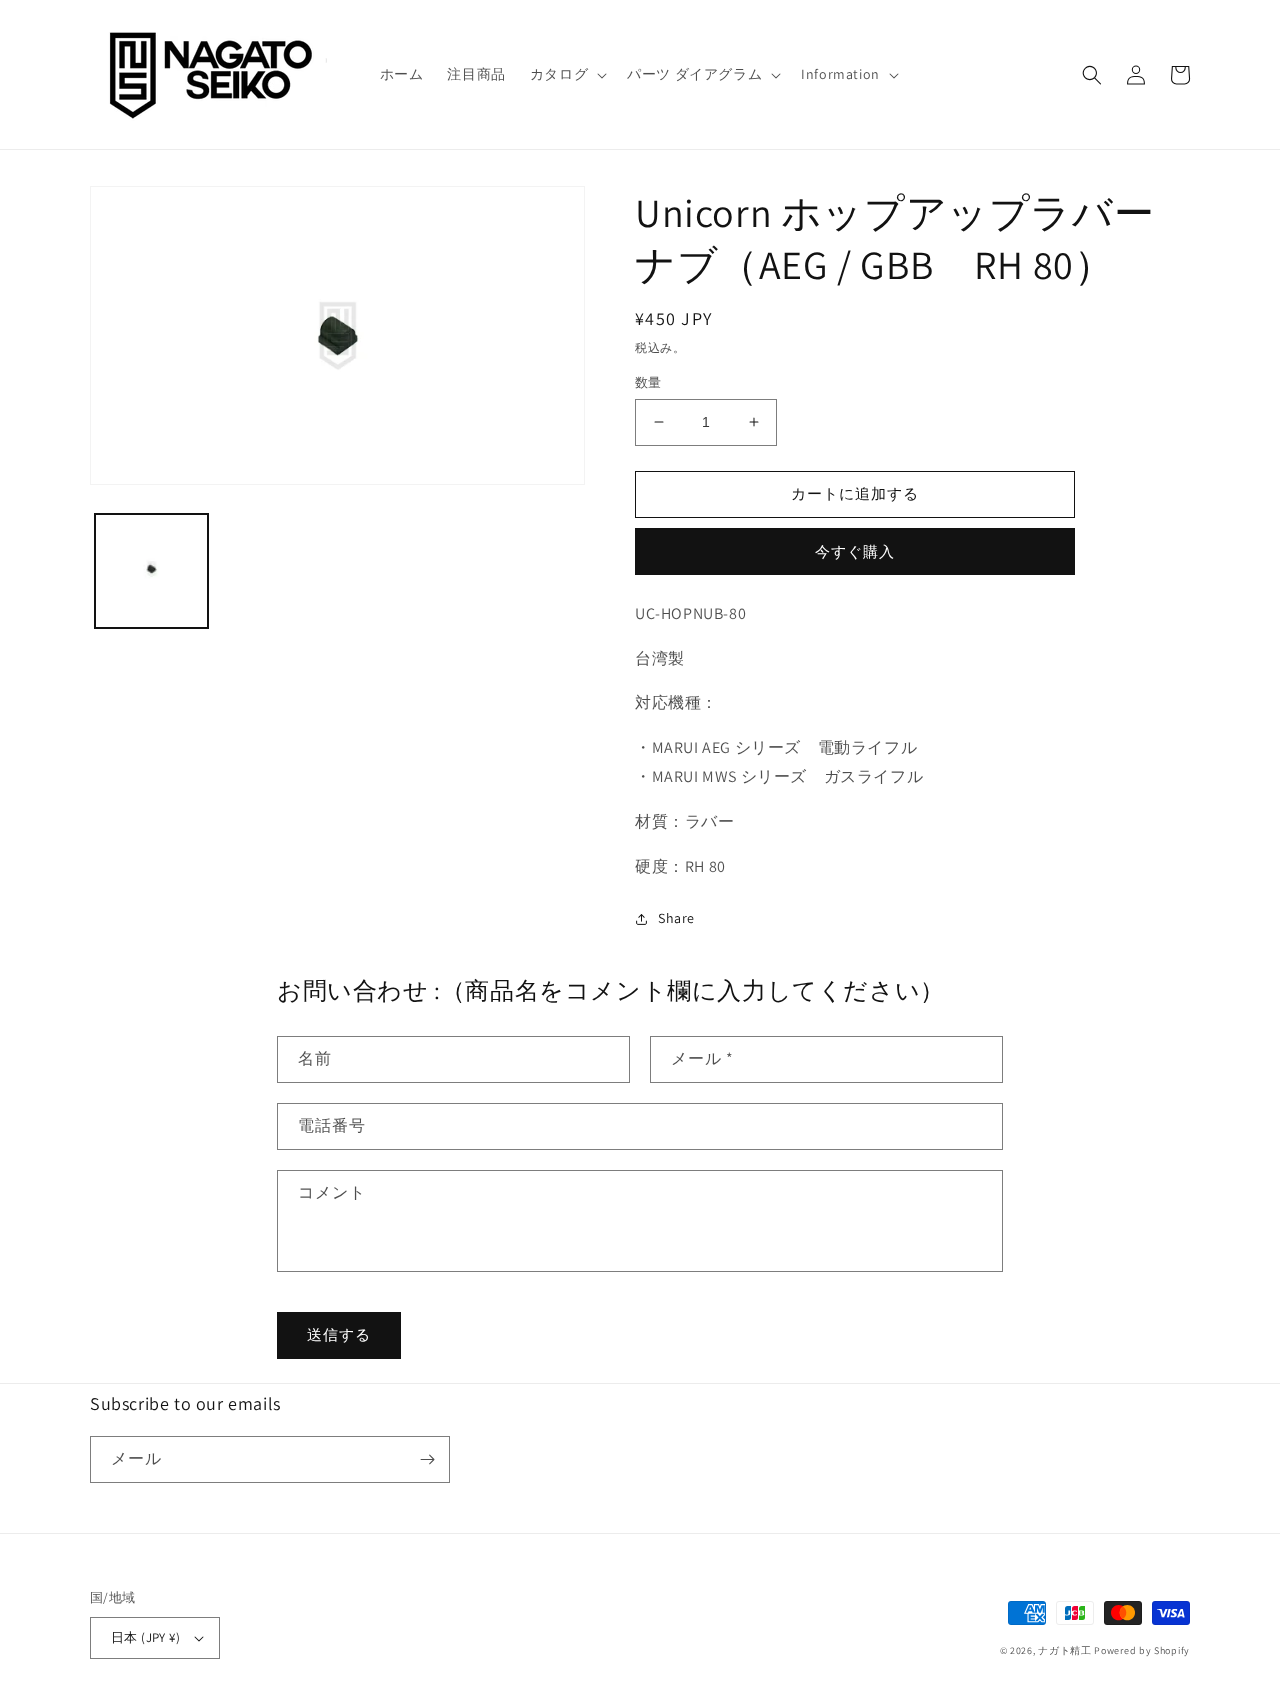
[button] (566, 74)
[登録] (427, 1459)
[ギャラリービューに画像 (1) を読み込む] (151, 570)
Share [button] (676, 918)
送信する (339, 1334)
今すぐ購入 (855, 551)
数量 (648, 382)
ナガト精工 (1065, 1650)
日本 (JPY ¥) (145, 1637)
